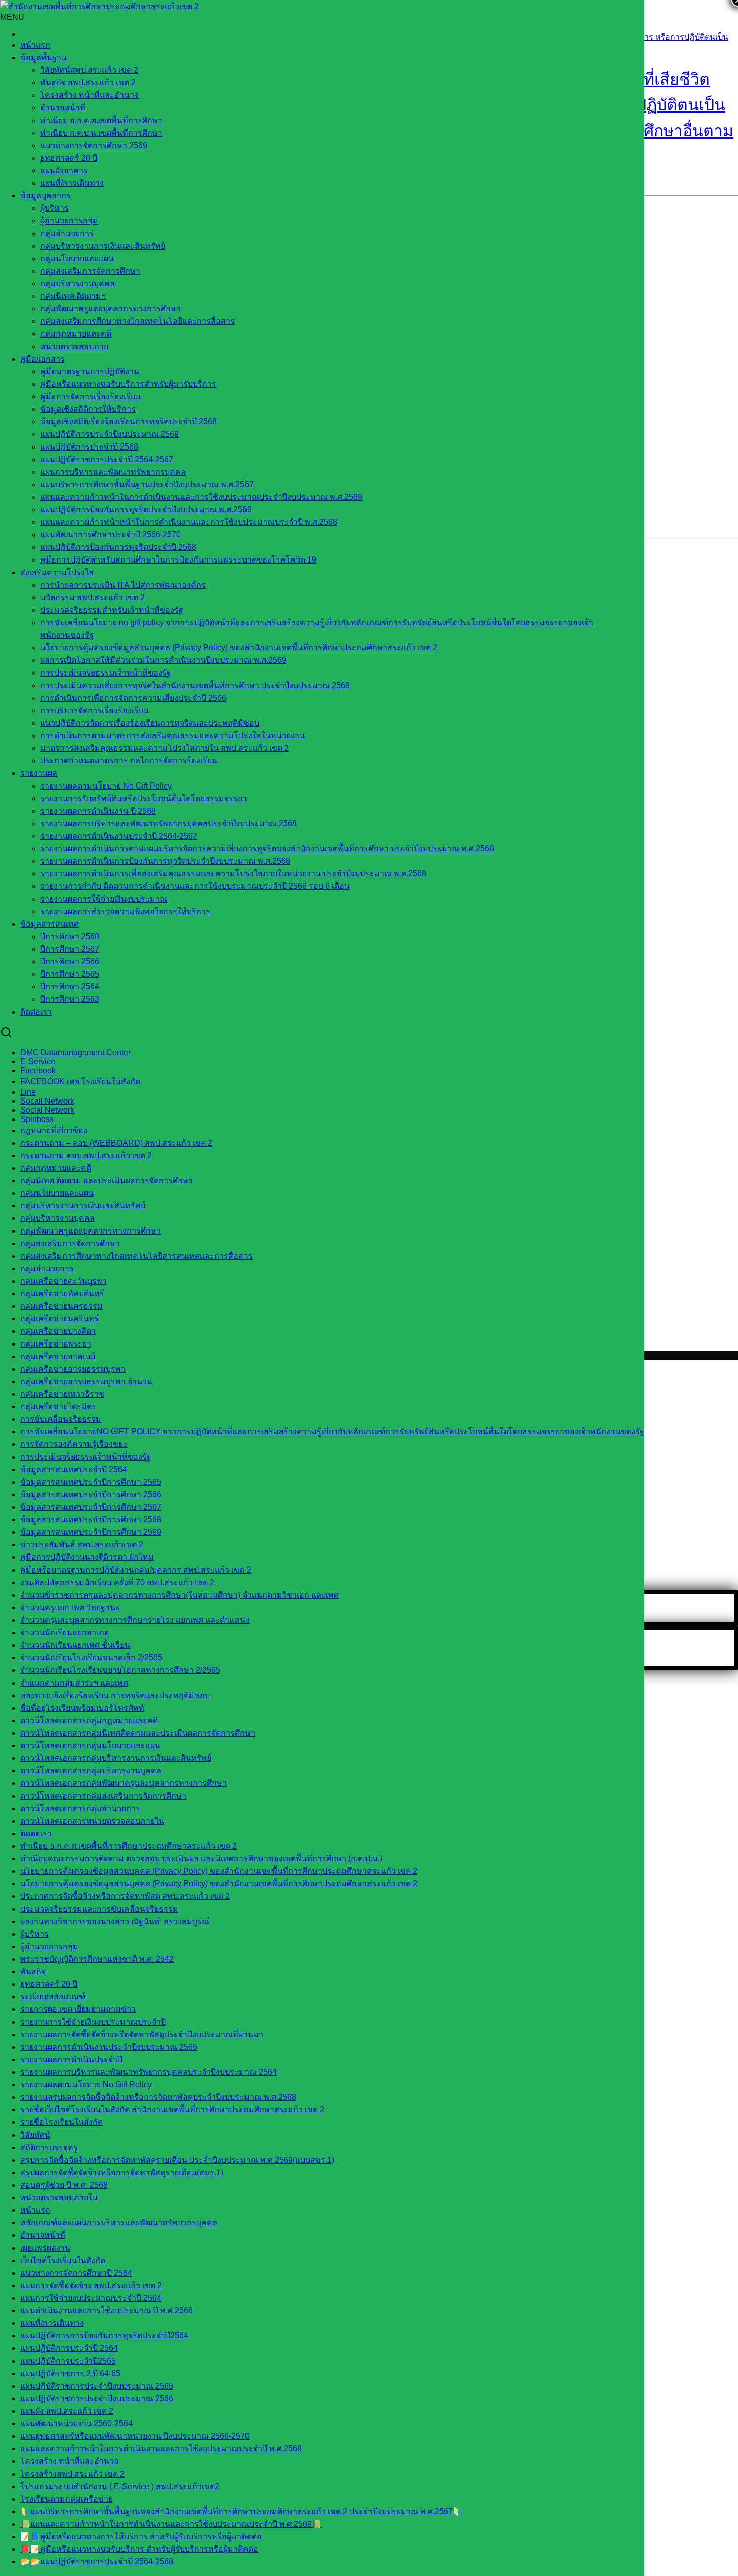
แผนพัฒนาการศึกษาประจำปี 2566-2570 (110, 535)
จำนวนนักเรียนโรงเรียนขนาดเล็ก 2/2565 (91, 1658)
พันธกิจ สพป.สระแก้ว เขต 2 (88, 83)
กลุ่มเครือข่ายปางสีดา (58, 1331)
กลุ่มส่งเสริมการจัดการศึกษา (90, 271)
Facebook (38, 1071)
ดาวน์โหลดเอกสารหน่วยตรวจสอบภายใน (92, 1821)
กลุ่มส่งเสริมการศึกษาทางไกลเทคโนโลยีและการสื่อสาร (138, 321)
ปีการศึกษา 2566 (70, 962)
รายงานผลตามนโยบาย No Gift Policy (106, 786)
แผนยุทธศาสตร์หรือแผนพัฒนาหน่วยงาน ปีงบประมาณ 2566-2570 (135, 2436)
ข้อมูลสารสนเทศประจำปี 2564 (74, 1469)
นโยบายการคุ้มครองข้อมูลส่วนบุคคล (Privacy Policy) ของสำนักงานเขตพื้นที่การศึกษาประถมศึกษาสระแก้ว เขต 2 (239, 648)
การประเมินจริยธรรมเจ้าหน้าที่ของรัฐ (106, 673)
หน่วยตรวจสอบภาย (74, 346)
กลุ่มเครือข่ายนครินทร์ (59, 1319)
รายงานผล (39, 773)
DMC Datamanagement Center (75, 1052)
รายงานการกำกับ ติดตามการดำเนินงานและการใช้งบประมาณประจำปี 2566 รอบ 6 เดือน (195, 886)
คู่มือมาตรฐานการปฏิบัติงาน (90, 371)
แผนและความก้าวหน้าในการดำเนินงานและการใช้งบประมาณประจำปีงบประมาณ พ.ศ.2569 (201, 497)
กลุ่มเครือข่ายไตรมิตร (58, 1407)
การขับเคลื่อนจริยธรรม (61, 1419)
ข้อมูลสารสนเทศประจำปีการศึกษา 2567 (91, 1507)
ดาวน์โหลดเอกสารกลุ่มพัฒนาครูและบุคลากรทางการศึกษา (124, 1783)
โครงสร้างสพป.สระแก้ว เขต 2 (72, 2474)
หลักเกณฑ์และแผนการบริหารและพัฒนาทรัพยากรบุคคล (119, 2223)
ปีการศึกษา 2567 (70, 949)
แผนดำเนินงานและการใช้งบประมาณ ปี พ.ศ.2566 (106, 2311)
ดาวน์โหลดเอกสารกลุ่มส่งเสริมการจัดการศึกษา (103, 1796)
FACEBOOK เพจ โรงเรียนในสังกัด (80, 1082)
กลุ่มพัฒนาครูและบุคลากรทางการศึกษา (110, 309)
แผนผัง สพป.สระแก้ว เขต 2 (67, 2411)
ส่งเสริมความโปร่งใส (57, 572)
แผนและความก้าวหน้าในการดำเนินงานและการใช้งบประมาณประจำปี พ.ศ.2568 (161, 2449)
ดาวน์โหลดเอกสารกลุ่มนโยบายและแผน (90, 1746)
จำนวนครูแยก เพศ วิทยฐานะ (70, 1607)
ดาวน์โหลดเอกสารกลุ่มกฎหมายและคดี (89, 1720)
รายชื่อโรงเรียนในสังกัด (61, 2122)
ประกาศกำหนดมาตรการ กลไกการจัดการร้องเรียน (129, 761)
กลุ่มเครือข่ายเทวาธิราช (62, 1394)
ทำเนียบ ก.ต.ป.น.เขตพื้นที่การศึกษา (101, 133)
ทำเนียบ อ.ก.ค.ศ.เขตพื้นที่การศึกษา (101, 120)
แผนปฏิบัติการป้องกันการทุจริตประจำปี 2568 (118, 547)
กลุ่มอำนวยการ (67, 233)
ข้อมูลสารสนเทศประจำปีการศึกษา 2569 (91, 1532)
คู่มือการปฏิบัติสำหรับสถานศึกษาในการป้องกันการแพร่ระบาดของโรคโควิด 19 (178, 560)
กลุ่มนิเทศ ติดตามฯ (73, 296)
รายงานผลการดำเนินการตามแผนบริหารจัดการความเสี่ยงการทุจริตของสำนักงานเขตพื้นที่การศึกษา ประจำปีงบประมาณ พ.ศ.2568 (267, 849)
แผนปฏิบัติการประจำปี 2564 (69, 2348)
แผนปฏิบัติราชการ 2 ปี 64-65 (70, 2373)
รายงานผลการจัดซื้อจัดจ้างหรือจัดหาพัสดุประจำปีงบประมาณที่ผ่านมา (142, 2034)
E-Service (38, 1061)
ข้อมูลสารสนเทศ (49, 924)
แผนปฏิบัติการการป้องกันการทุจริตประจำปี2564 (104, 2336)
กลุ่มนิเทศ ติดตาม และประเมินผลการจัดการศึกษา (106, 1181)
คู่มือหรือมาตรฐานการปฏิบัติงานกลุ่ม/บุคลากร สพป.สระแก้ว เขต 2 (136, 1570)
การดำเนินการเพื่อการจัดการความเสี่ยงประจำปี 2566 (133, 698)
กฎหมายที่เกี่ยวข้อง (54, 1130)
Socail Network (47, 1101)
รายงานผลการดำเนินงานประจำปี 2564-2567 (119, 836)
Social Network (47, 1110)
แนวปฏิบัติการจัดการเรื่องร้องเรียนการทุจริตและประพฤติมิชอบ (150, 723)
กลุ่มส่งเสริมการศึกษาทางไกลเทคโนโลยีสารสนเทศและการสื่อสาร (136, 1256)
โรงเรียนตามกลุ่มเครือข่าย (67, 2499)
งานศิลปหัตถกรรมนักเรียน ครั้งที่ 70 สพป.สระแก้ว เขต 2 (117, 1582)
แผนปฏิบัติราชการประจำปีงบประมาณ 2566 (97, 2398)
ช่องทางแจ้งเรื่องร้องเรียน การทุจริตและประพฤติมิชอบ (115, 1695)
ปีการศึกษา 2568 (70, 936)
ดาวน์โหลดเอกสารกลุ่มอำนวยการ (80, 1808)
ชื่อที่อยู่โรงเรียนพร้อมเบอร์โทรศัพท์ (82, 1708)
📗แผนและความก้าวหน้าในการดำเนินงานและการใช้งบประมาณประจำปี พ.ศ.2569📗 (171, 2524)
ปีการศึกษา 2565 (70, 974)
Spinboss (37, 1119)
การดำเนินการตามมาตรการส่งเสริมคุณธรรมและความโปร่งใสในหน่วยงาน (172, 736)
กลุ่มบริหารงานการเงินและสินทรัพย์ (103, 246)
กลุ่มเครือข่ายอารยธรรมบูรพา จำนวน (86, 1381)
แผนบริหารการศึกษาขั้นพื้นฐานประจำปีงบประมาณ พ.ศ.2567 (147, 484)
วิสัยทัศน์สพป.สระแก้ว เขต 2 (89, 70)
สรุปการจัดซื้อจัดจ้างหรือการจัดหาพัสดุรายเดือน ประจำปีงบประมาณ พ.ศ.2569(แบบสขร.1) (177, 2160)
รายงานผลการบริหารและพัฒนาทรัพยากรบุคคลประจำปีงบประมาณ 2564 (148, 2072)
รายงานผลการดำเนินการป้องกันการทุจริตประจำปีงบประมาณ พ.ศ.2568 (165, 861)
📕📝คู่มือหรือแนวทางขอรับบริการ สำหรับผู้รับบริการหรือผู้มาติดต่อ (139, 2549)
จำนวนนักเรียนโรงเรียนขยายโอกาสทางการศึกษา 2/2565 (120, 1670)
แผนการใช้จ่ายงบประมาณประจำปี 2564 (91, 2298)
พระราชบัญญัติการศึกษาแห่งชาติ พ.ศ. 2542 (97, 1959)
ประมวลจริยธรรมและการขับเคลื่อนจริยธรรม (99, 1909)
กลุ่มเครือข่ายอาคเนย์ (58, 1356)
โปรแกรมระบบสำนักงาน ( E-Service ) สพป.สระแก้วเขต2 (120, 2486)
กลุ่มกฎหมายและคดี (56, 1168)
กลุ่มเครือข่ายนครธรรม (61, 1306)
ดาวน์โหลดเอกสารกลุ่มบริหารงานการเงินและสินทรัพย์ (116, 1758)
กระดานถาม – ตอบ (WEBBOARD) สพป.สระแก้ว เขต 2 (116, 1143)
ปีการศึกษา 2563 (70, 999)
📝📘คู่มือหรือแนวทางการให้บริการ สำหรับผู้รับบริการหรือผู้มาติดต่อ (141, 2537)
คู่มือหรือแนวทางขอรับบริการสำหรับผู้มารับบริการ (128, 384)
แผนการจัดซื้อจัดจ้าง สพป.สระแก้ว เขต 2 (91, 2285)
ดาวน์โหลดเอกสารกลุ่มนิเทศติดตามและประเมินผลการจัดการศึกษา (138, 1733)
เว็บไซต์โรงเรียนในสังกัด (63, 2260)
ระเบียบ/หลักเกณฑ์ (53, 1997)
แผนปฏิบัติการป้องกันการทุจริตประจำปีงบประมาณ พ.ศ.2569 (146, 510)
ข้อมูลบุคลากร (45, 196)
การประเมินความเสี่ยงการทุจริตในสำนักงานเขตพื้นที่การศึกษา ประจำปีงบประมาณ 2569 (195, 685)
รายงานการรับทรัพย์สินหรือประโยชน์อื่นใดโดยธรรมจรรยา (144, 798)
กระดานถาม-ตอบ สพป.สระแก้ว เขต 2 (86, 1155)
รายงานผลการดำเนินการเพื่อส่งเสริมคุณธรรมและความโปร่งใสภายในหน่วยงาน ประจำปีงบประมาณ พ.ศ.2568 (233, 874)
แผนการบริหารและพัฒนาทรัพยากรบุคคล (113, 472)
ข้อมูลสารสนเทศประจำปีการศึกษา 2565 (91, 1482)
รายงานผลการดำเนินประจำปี (71, 2059)
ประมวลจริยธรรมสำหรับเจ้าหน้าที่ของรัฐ (112, 610)
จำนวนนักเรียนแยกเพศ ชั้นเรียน (75, 1645)
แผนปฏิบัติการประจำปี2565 (68, 2361)
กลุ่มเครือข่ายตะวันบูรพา (64, 1281)
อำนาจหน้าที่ (63, 108)
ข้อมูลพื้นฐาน (43, 58)
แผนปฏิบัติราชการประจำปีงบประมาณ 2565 (97, 2386)
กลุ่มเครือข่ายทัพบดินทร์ (62, 1294)
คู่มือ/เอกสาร (42, 359)
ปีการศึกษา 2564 (70, 987)
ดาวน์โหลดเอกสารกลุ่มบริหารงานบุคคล (91, 1771)
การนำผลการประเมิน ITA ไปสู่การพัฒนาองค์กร (123, 585)
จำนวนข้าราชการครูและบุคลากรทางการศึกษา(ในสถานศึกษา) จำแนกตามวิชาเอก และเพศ (179, 1595)
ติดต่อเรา (36, 1012)
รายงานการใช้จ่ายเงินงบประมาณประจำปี (93, 2022)
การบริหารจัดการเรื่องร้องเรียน (94, 710)
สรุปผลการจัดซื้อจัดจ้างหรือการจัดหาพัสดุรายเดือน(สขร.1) (122, 2172)
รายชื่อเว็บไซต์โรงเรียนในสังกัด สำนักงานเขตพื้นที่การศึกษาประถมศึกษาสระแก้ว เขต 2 (172, 2110)
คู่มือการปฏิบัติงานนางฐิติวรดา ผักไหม (87, 1557)
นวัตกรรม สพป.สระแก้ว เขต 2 (92, 597)
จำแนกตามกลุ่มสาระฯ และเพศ (74, 1683)
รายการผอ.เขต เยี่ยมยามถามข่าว (78, 2009)
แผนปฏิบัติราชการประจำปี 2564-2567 (107, 459)
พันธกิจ (33, 1972)
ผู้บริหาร (54, 208)
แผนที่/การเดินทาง (72, 183)
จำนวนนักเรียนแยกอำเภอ (65, 1633)
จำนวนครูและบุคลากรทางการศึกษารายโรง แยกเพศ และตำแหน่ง (135, 1620)
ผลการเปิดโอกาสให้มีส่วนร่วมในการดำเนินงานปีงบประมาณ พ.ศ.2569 (163, 660)
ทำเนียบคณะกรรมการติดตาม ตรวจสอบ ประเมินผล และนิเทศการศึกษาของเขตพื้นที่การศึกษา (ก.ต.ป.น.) (201, 1859)
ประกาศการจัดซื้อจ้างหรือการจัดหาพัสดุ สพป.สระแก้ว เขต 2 (125, 1896)
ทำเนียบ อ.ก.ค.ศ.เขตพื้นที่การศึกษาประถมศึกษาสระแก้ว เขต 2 (129, 1846)
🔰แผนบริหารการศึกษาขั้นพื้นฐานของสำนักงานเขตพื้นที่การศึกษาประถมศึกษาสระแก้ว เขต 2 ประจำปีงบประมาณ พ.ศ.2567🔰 (241, 2511)
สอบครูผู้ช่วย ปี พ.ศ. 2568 (64, 2185)
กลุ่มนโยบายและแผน (77, 258)
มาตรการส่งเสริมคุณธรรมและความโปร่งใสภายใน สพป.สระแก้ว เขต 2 (164, 748)
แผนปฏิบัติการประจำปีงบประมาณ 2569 (109, 434)
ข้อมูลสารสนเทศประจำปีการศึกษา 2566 (91, 1494)
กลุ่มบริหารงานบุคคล (78, 284)
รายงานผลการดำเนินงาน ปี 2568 (98, 811)
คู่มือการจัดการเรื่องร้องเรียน (90, 397)
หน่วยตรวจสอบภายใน (59, 2198)
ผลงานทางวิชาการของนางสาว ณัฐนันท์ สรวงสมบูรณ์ (115, 1921)
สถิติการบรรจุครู (49, 2147)
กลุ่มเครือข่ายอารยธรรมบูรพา (73, 1369)
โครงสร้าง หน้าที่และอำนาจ (89, 95)
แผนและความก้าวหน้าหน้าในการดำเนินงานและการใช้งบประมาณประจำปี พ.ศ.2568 (189, 522)
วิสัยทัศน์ (35, 2135)
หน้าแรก (35, 45)
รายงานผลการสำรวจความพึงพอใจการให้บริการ (125, 911)
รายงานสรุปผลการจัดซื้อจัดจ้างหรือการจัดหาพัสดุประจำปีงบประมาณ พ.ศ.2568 (158, 2097)
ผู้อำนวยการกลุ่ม (69, 221)
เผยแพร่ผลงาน (45, 2248)
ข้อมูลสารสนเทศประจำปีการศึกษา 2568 (91, 1520)
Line (28, 1092)
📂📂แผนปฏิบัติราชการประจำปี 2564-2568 (97, 2562)
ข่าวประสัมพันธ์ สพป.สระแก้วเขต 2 (82, 1545)
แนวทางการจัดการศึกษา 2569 (94, 145)
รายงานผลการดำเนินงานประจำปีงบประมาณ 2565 (109, 2047)
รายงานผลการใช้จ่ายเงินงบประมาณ (104, 899)
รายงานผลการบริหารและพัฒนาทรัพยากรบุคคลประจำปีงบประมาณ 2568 (168, 823)
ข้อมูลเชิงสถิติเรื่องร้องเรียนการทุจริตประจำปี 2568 (129, 422)
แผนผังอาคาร (64, 171)
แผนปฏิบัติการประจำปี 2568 (89, 447)
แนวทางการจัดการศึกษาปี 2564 (76, 2273)
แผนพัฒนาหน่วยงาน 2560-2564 (76, 2424)
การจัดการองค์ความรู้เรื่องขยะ (74, 1444)
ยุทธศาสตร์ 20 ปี (69, 158)
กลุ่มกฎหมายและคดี (76, 334)
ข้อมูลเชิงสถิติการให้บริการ (88, 409)
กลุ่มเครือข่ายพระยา (56, 1344)
